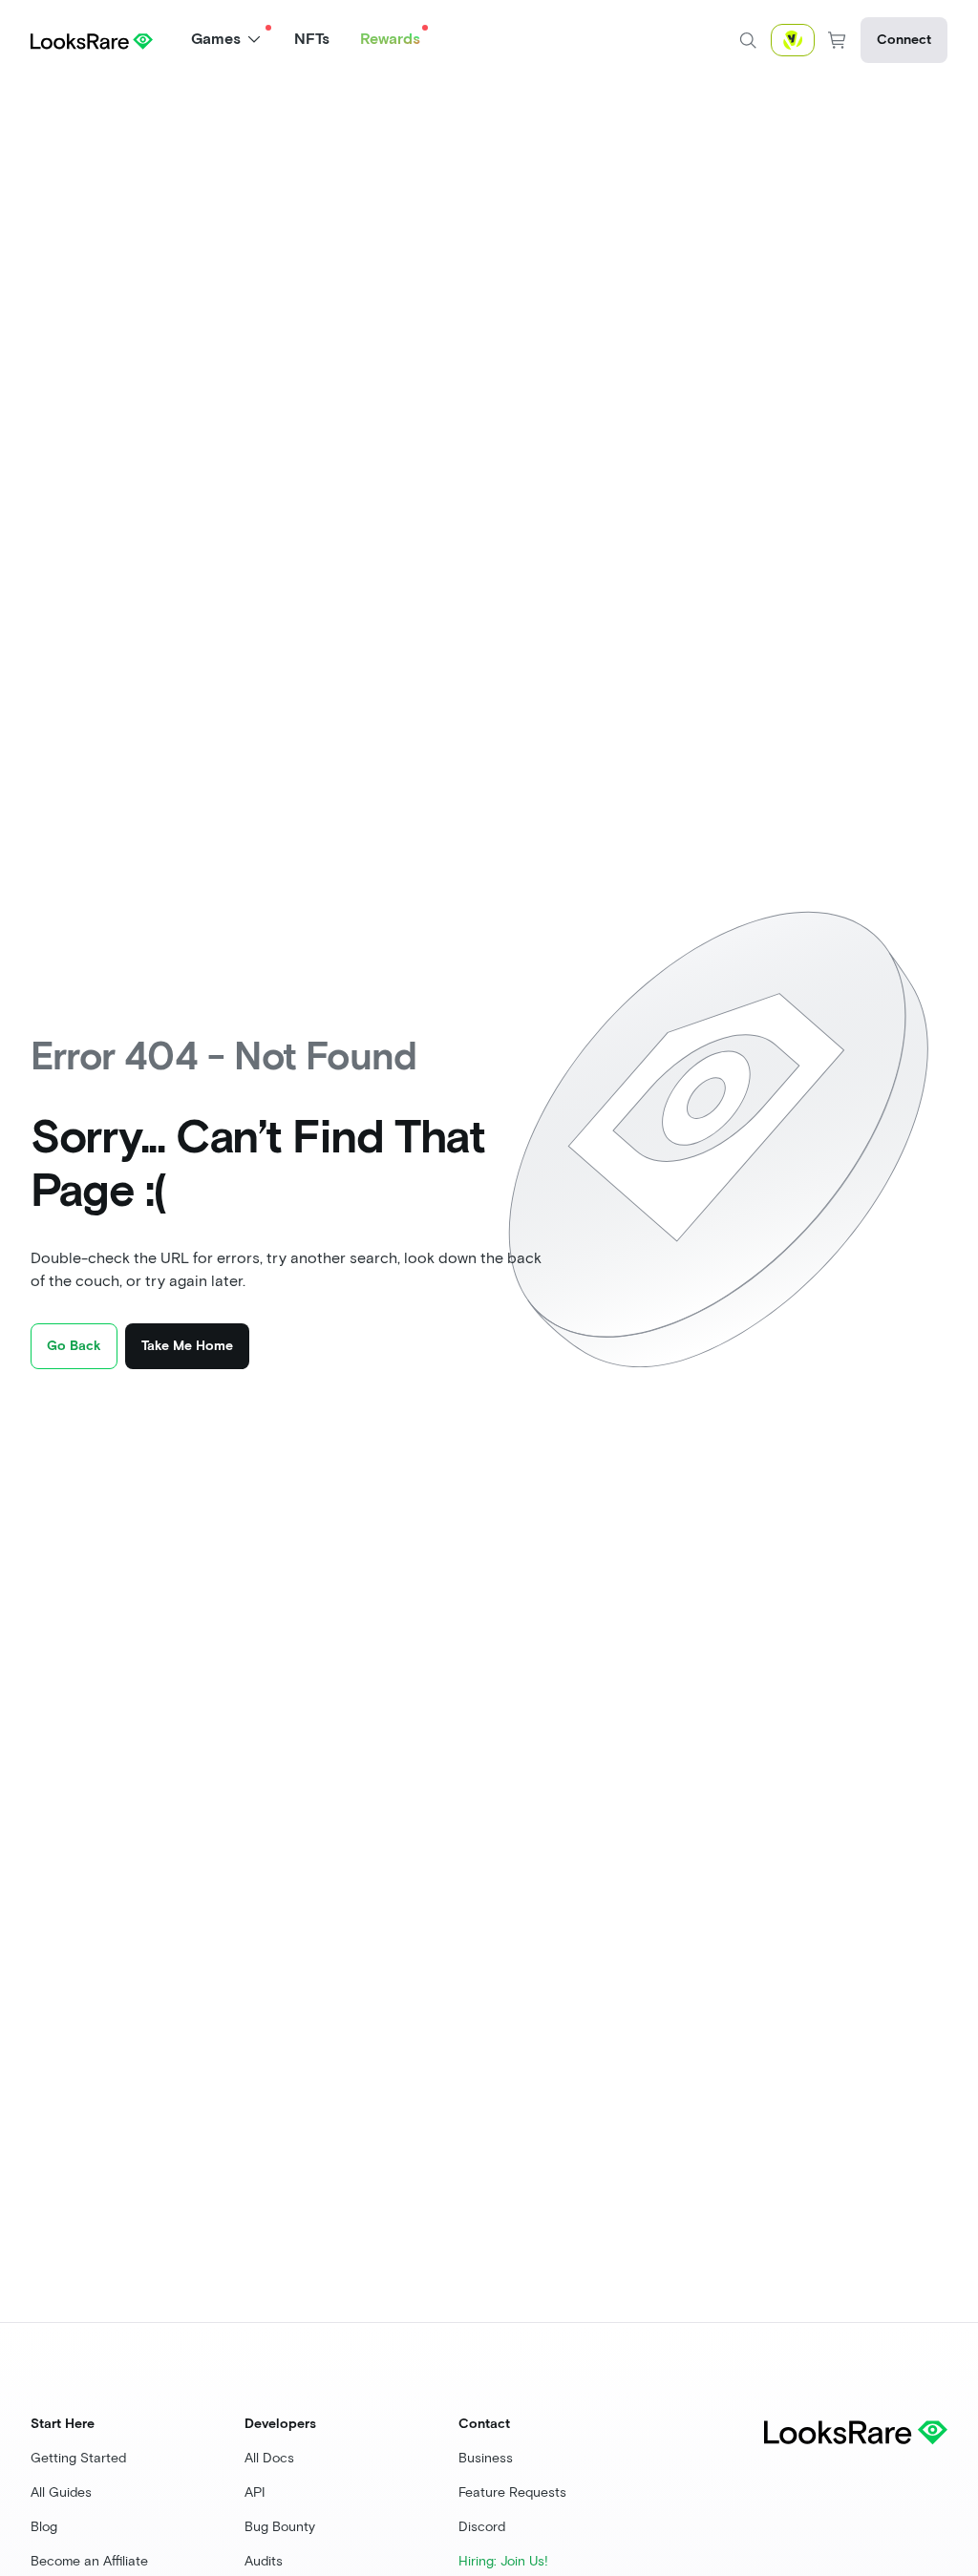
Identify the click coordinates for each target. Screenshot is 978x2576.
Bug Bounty (280, 2527)
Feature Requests (512, 2492)
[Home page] (92, 40)
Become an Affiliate (89, 2561)
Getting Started (78, 2458)
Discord (482, 2527)
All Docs (269, 2458)
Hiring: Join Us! (503, 2561)
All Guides (61, 2492)
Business (486, 2458)
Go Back (74, 1346)
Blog (44, 2527)
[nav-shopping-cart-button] (838, 40)
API (255, 2492)
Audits (264, 2561)
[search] (748, 40)
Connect (904, 40)
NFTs (312, 39)
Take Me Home (187, 1346)
